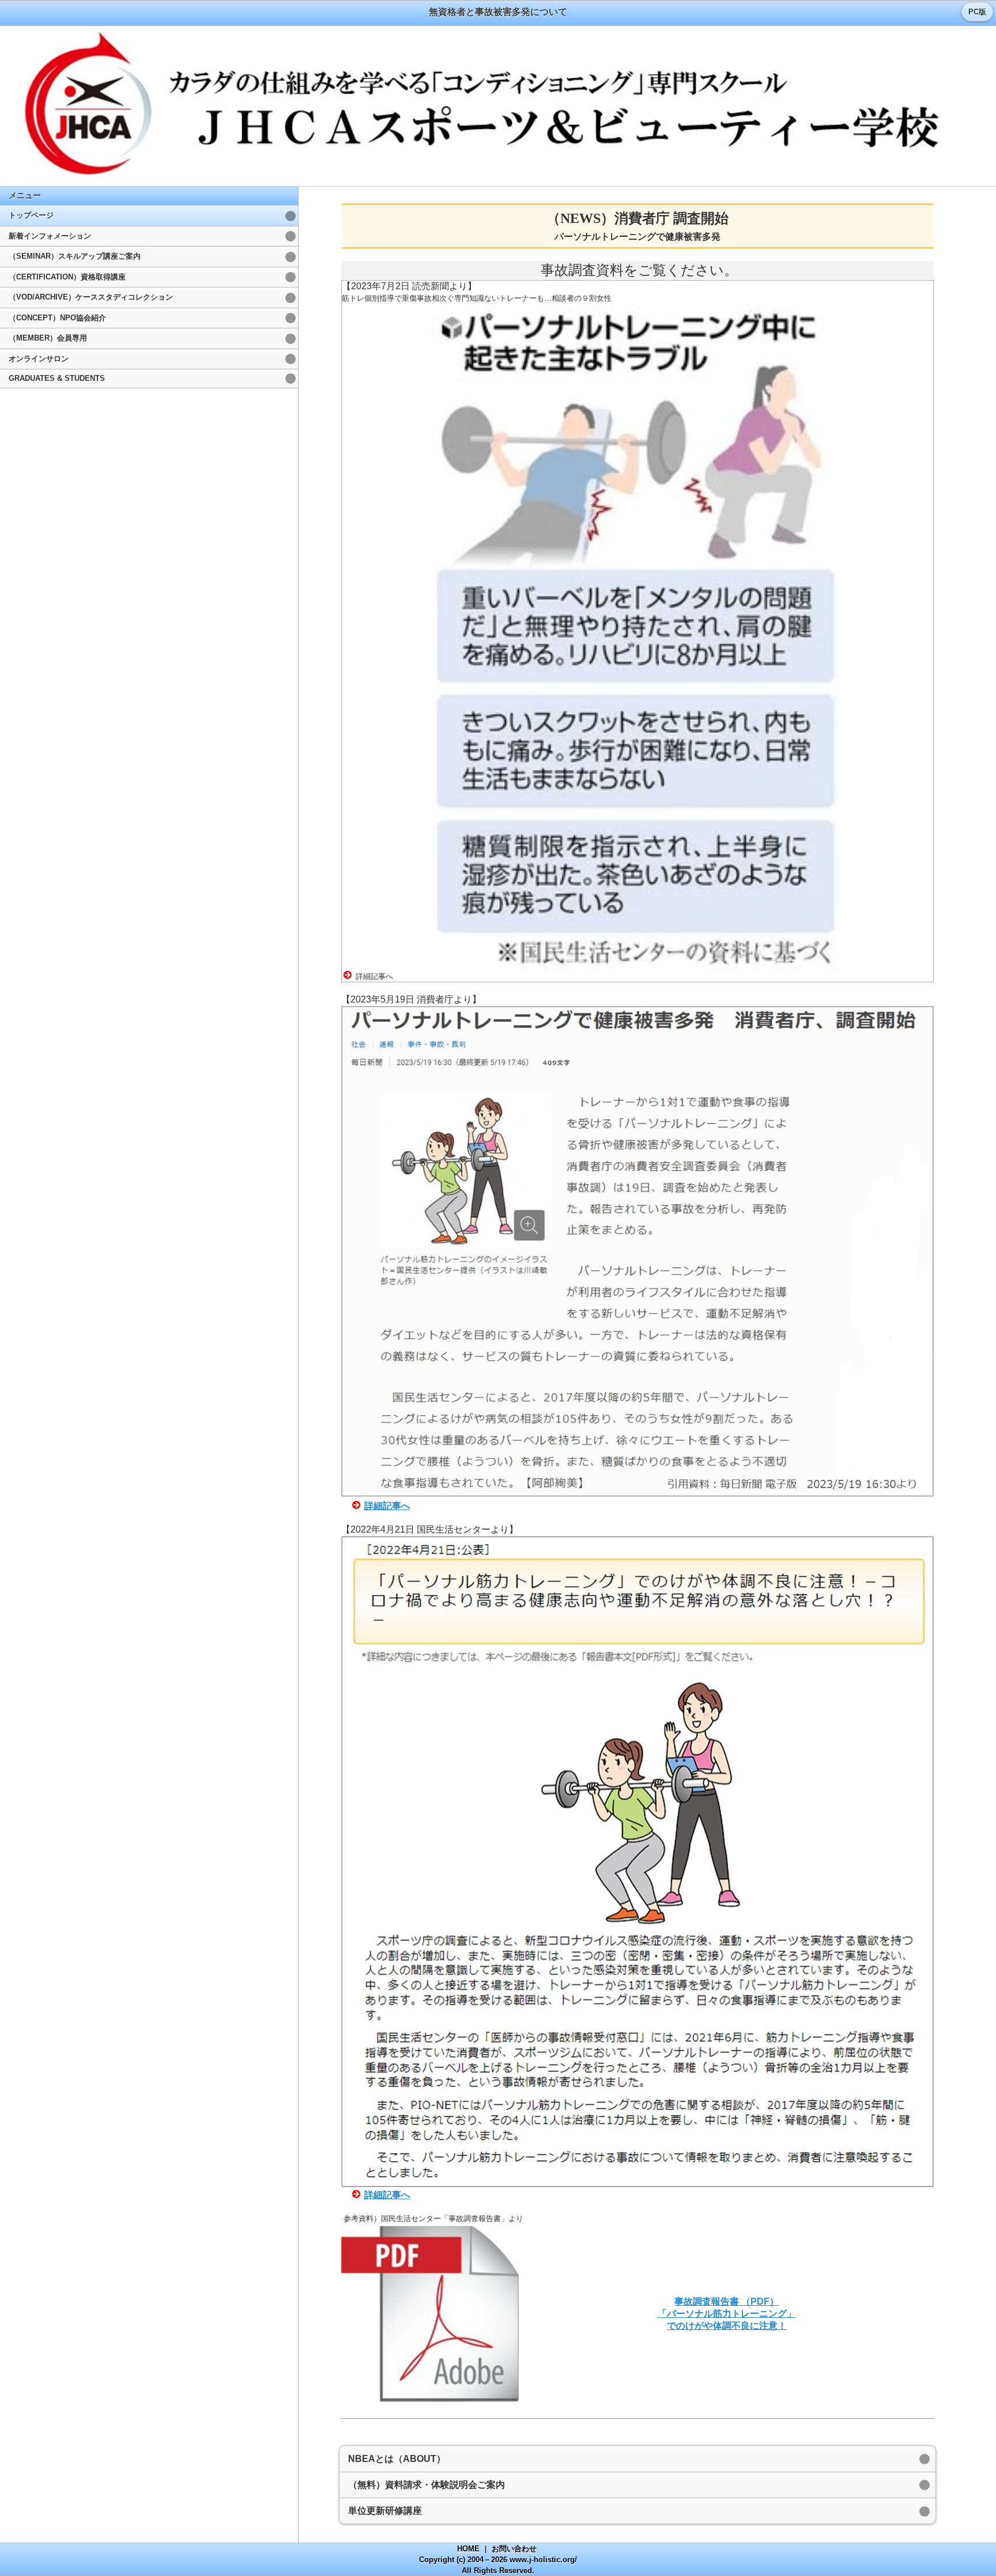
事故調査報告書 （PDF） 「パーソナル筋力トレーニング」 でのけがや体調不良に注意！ (727, 2314)
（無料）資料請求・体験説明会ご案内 (427, 2485)
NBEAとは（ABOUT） (397, 2459)
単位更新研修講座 (385, 2511)
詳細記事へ (387, 1506)
